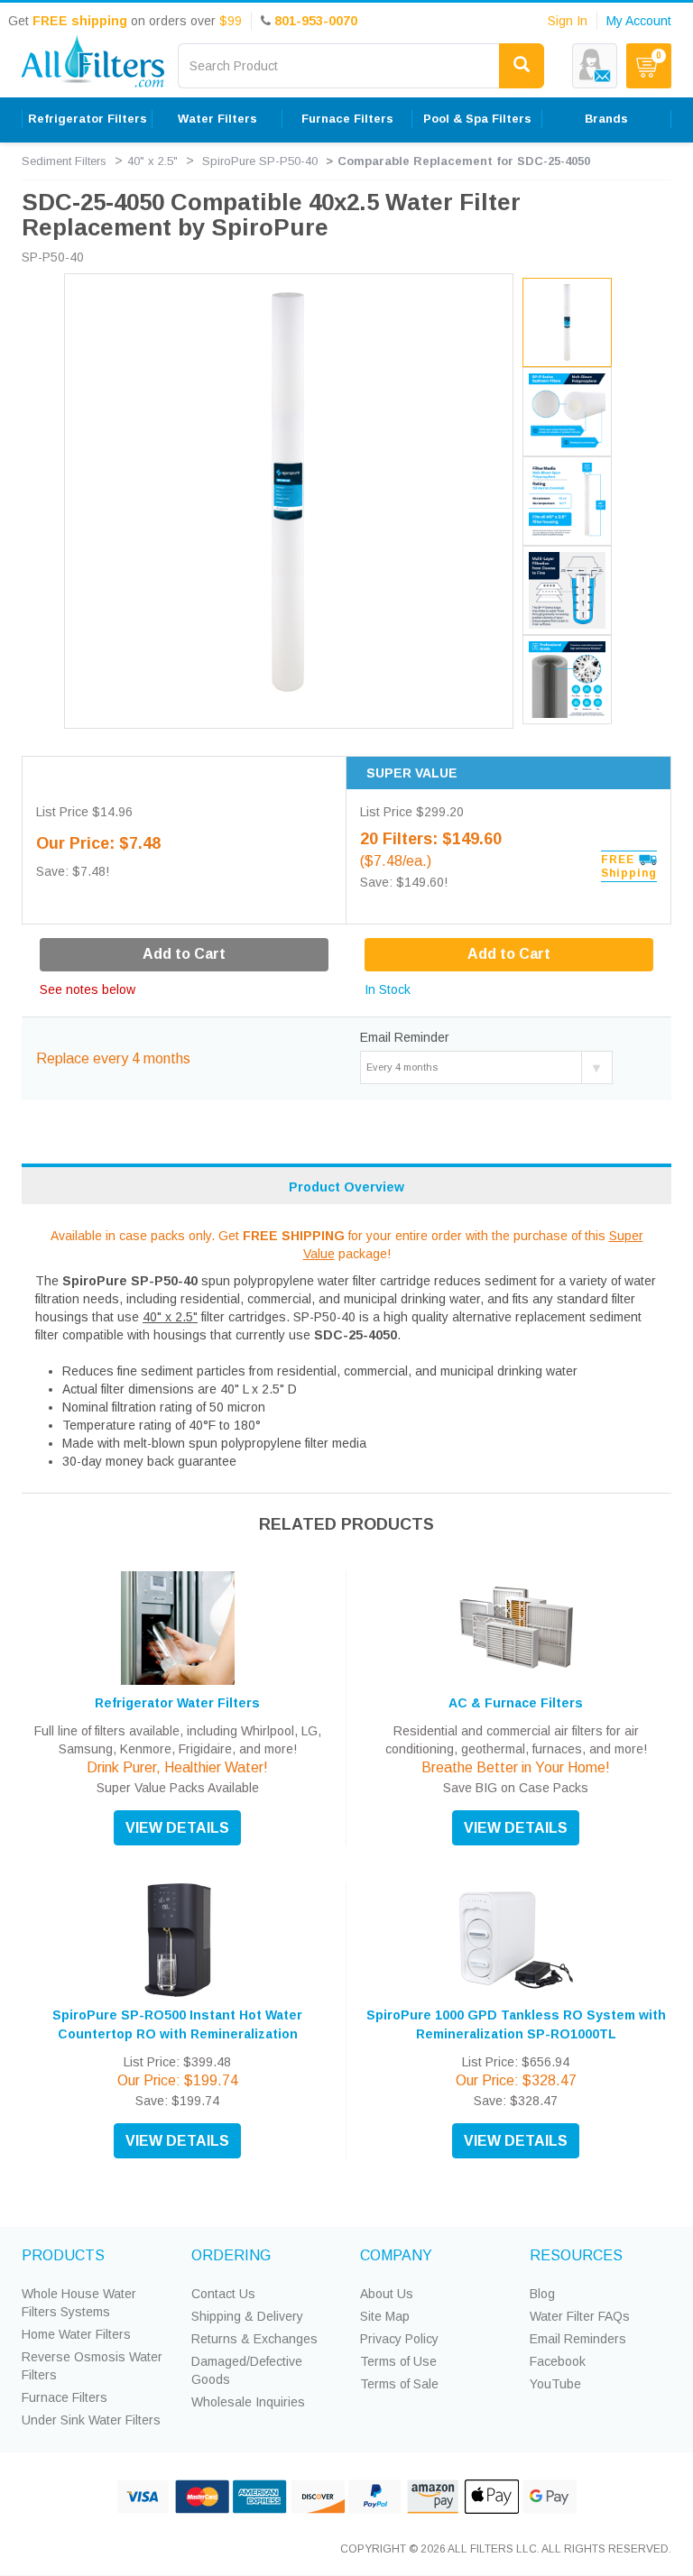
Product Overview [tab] (346, 1187)
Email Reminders (578, 2339)
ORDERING (231, 2255)
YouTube (555, 2384)
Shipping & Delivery (247, 2316)
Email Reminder (405, 1037)
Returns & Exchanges (254, 2339)
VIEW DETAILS (177, 1828)
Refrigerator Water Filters (177, 1703)
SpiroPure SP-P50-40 (260, 161)
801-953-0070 (316, 21)
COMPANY (396, 2255)
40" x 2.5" (152, 161)
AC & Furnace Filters (516, 1703)
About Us (387, 2294)
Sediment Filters (64, 161)
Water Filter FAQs (580, 2316)
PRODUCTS (63, 2255)
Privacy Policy (399, 2339)
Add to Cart (509, 954)
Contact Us (223, 2294)
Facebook (558, 2361)
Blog (542, 2294)
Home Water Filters (76, 2334)
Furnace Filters (65, 2397)
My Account (639, 21)
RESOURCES (576, 2255)
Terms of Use (398, 2361)
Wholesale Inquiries (248, 2402)
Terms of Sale (399, 2384)
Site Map (385, 2316)
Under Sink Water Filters (91, 2420)
